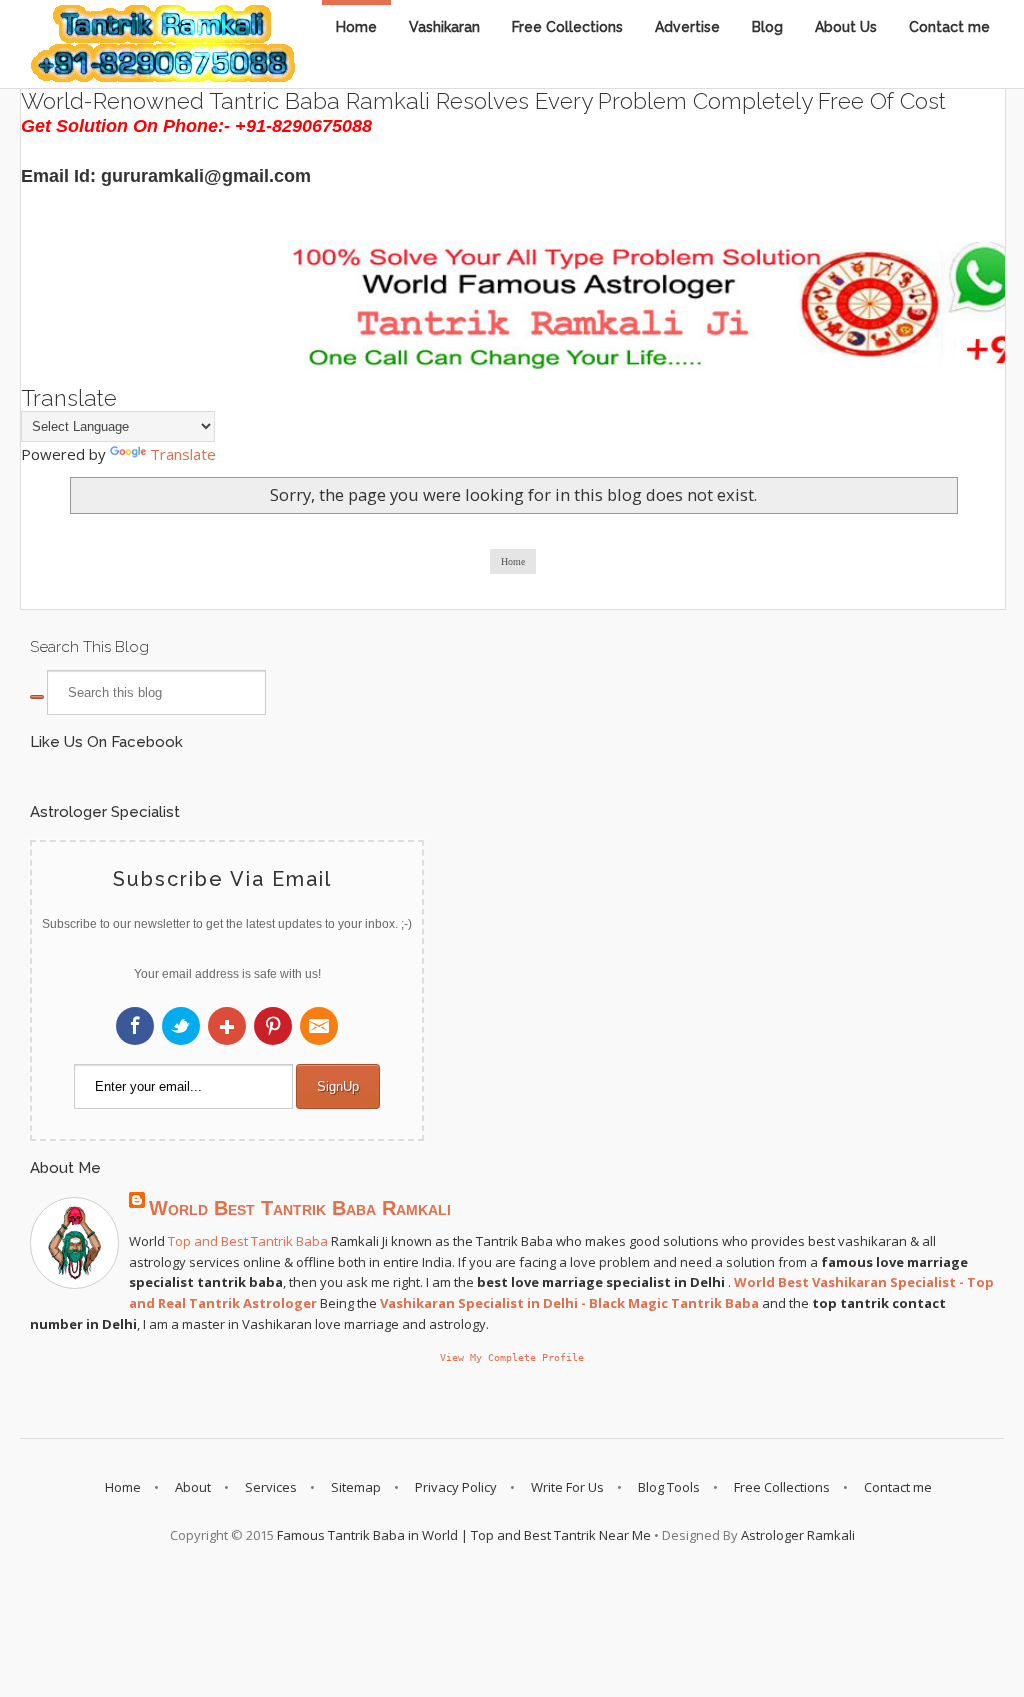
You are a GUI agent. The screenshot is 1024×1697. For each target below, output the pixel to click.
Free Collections (567, 27)
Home (356, 27)
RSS (319, 1026)
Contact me (949, 27)
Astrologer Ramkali (798, 1535)
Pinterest (273, 1026)
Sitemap (356, 1487)
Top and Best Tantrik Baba (248, 1241)
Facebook (135, 1026)
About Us (846, 27)
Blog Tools (669, 1487)
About (193, 1487)
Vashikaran (444, 27)
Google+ (227, 1026)
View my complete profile (512, 1357)
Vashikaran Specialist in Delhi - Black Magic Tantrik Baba (569, 1303)
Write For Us (567, 1487)
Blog (767, 27)
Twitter (181, 1026)
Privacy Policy (456, 1487)
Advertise (687, 27)
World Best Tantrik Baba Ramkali (300, 1208)
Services (271, 1487)
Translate (183, 454)
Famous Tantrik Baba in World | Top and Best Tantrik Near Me (464, 1535)
